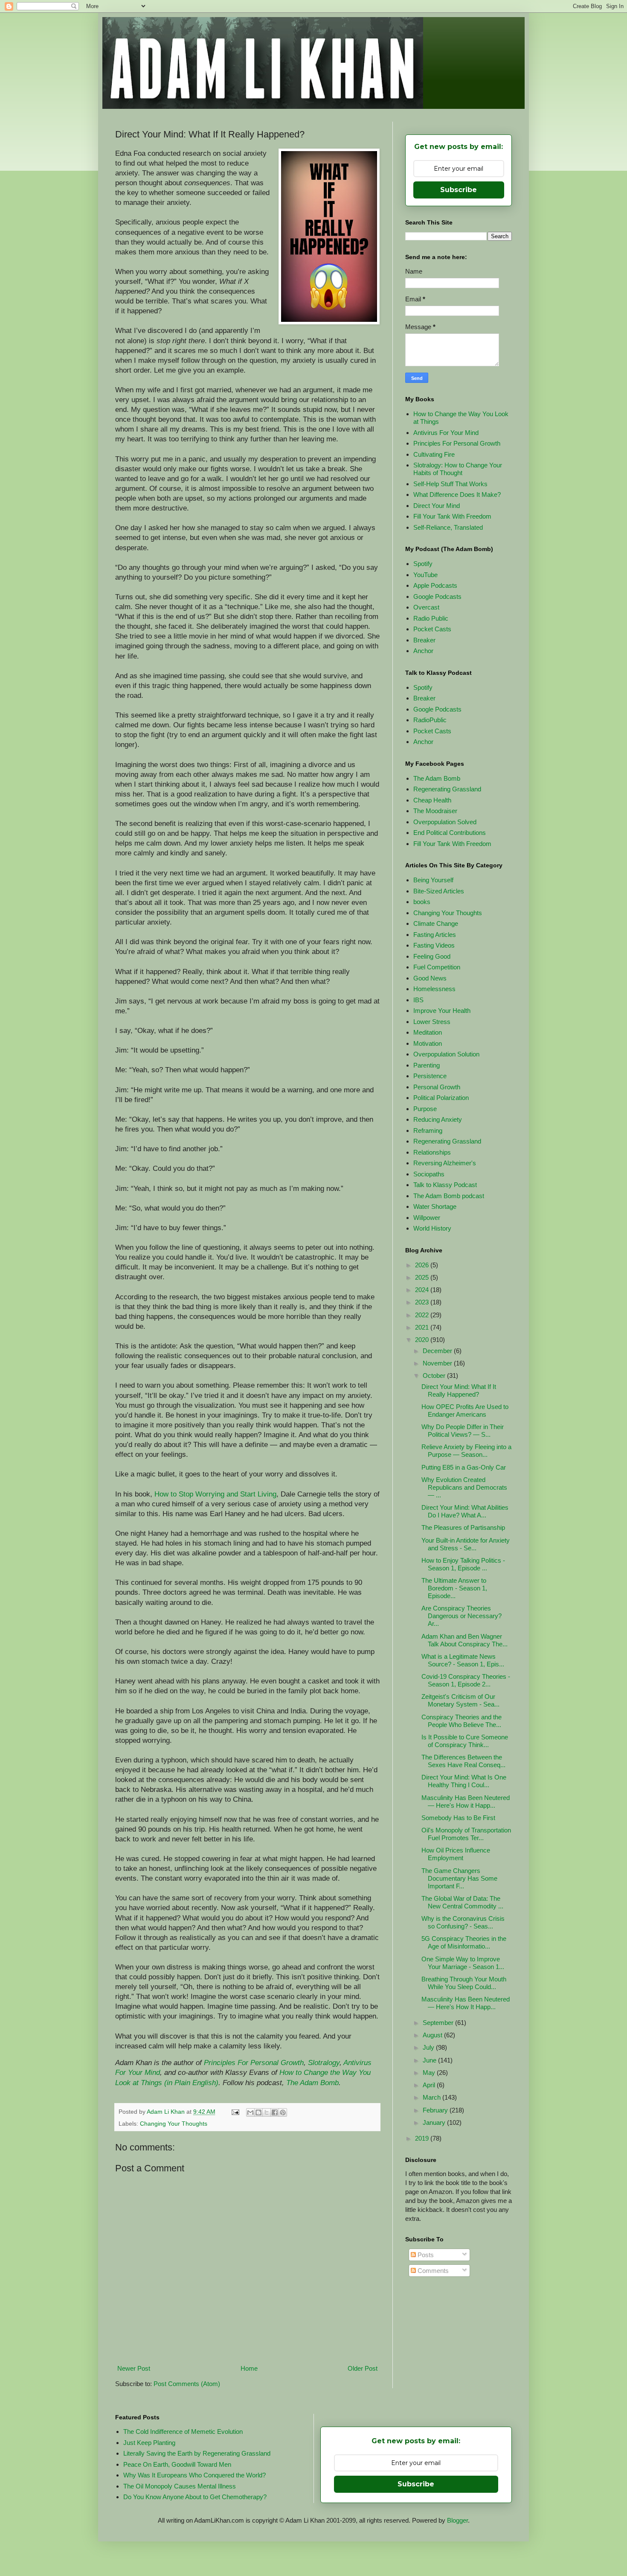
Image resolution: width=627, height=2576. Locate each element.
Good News (430, 978)
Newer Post (134, 2368)
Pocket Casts (432, 629)
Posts (425, 2255)
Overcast (426, 607)
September (439, 2023)
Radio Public (431, 618)
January (435, 2122)
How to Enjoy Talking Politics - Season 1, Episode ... (463, 1564)
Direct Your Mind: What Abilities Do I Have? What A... (465, 1511)
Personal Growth (437, 1087)
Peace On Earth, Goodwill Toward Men (177, 2464)
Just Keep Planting (149, 2443)
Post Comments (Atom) (187, 2384)
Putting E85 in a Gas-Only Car (464, 1467)
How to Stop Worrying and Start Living (215, 1494)
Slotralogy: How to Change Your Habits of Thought (458, 469)
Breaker (424, 640)
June (430, 2060)
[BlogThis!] (258, 2112)
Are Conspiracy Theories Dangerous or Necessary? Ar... (462, 1616)
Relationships (432, 1152)
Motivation (428, 1043)
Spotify (423, 564)
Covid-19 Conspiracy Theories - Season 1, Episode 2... (466, 1680)
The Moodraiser (435, 811)
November (438, 1363)
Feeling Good (432, 956)
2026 (423, 1265)
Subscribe (459, 190)
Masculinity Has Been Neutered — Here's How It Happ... (466, 2003)
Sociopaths (429, 1174)
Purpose (425, 1109)
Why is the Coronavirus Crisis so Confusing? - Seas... (463, 1922)
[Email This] (250, 2112)
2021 (423, 1327)
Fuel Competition (437, 967)
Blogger (457, 2520)
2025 (423, 1277)
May (430, 2073)
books (422, 902)
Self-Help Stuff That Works (450, 484)
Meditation (428, 1032)
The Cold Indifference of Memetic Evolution (183, 2432)
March (433, 2097)
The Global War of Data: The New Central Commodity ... (462, 1902)
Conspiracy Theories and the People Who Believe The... (462, 1721)
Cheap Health (432, 800)
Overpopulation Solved (445, 822)
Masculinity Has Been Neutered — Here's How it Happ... (466, 1801)
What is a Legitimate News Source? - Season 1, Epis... (463, 1660)
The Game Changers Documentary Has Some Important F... (459, 1878)
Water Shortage (435, 1206)
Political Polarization (441, 1098)
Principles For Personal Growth (254, 2063)
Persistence (430, 1076)
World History (432, 1228)
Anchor (423, 651)
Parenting (427, 1065)
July (429, 2047)
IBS (418, 1000)
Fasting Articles (435, 935)
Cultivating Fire (434, 454)
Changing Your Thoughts (174, 2124)
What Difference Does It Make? (457, 494)
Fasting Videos (434, 945)
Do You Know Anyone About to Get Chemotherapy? (195, 2497)
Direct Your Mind (437, 506)
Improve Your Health (442, 1011)
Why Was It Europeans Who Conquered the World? (194, 2475)
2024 (423, 1290)
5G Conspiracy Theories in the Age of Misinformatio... (464, 1942)
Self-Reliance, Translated (448, 527)
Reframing (428, 1130)
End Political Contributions (450, 833)
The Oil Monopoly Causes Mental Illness (180, 2486)
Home (249, 2368)
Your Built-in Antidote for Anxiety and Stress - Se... (466, 1544)
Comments (432, 2271)
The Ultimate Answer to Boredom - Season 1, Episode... (454, 1588)
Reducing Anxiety (438, 1119)
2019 (423, 2138)
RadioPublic (430, 720)
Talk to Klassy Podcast (445, 1185)
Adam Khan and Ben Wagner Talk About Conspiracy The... (464, 1640)
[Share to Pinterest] (283, 2112)
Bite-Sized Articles (439, 891)
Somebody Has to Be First (458, 1818)
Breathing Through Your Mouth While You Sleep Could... (464, 1983)
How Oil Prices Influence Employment (456, 1854)
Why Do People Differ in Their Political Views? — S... (463, 1431)
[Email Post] (235, 2112)
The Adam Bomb (312, 2083)
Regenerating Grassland (447, 789)
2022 (423, 1315)
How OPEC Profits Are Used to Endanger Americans (465, 1411)
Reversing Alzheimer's (445, 1163)
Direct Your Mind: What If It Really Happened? (459, 1390)
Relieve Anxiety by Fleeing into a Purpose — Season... (466, 1451)
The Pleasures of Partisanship (463, 1527)
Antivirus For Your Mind (446, 433)
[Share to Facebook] (275, 2112)
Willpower (427, 1218)
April (430, 2085)
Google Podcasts (437, 597)
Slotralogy (324, 2063)
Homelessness (434, 989)
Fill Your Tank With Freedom (452, 516)
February (436, 2110)
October (435, 1376)
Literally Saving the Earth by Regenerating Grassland (197, 2453)
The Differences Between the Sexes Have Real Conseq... (463, 1761)
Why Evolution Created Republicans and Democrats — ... (464, 1487)
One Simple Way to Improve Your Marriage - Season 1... (463, 1963)
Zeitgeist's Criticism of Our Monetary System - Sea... (460, 1700)
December (438, 1351)
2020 (423, 1340)
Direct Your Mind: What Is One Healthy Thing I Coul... (464, 1781)
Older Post (363, 2368)
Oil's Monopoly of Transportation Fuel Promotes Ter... (466, 1834)
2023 (423, 1302)
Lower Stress (432, 1022)
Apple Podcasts (435, 585)
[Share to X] (267, 2112)
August (433, 2035)
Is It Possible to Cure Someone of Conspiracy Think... (465, 1741)
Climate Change (436, 923)
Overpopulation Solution (446, 1054)
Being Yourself (433, 880)
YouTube (425, 575)
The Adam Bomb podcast (449, 1196)
